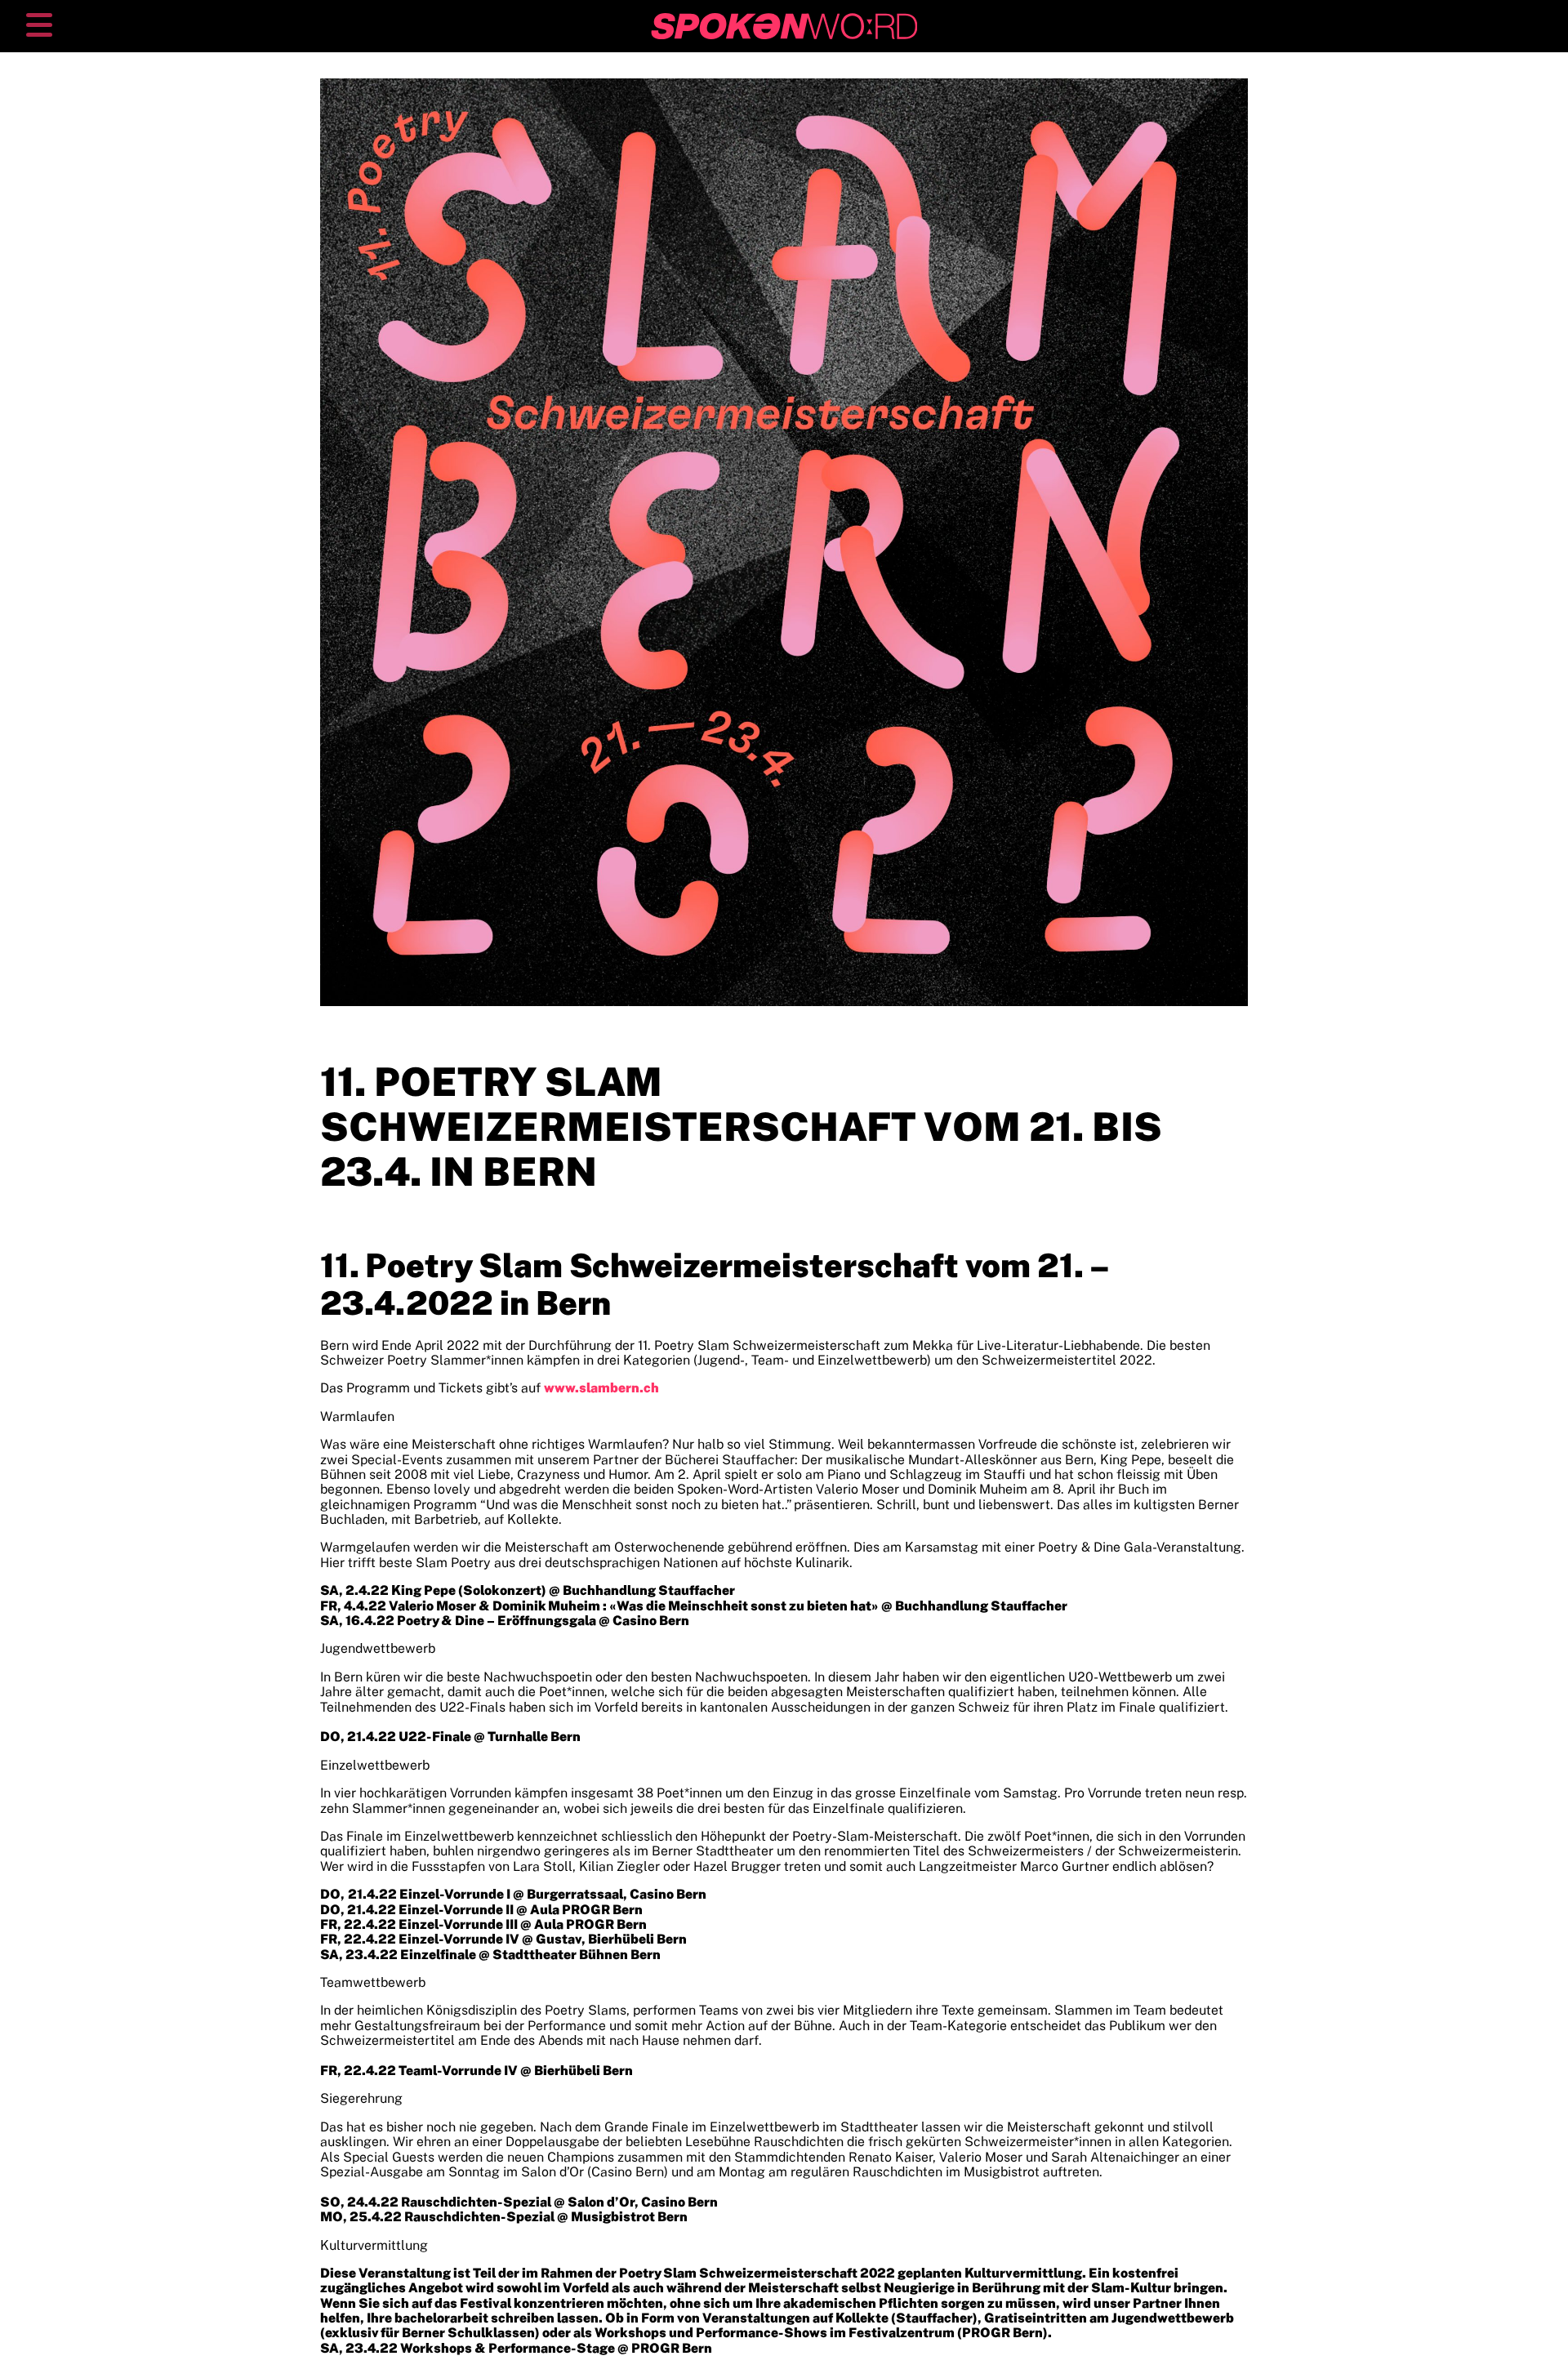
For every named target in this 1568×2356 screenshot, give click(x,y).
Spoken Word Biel (707, 21)
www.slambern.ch (601, 1387)
